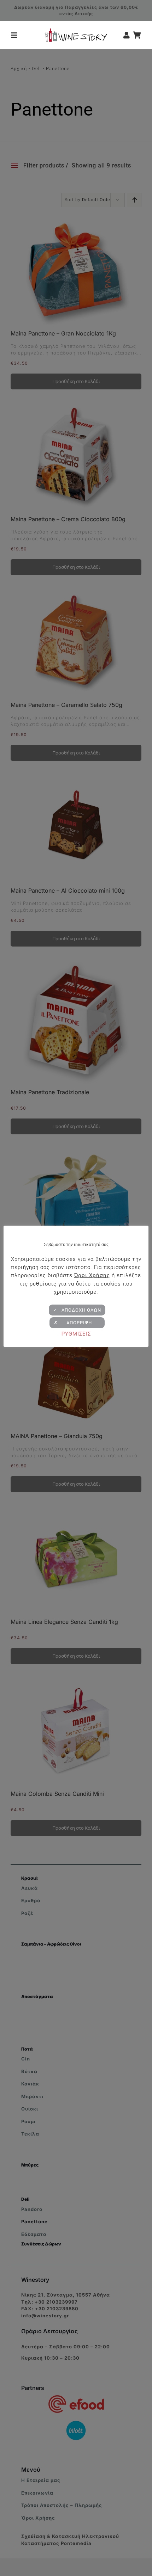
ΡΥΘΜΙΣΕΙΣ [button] (76, 1334)
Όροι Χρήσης (92, 1275)
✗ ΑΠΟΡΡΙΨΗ (77, 1323)
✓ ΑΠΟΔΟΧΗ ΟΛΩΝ (77, 1310)
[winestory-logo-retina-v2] (76, 31)
